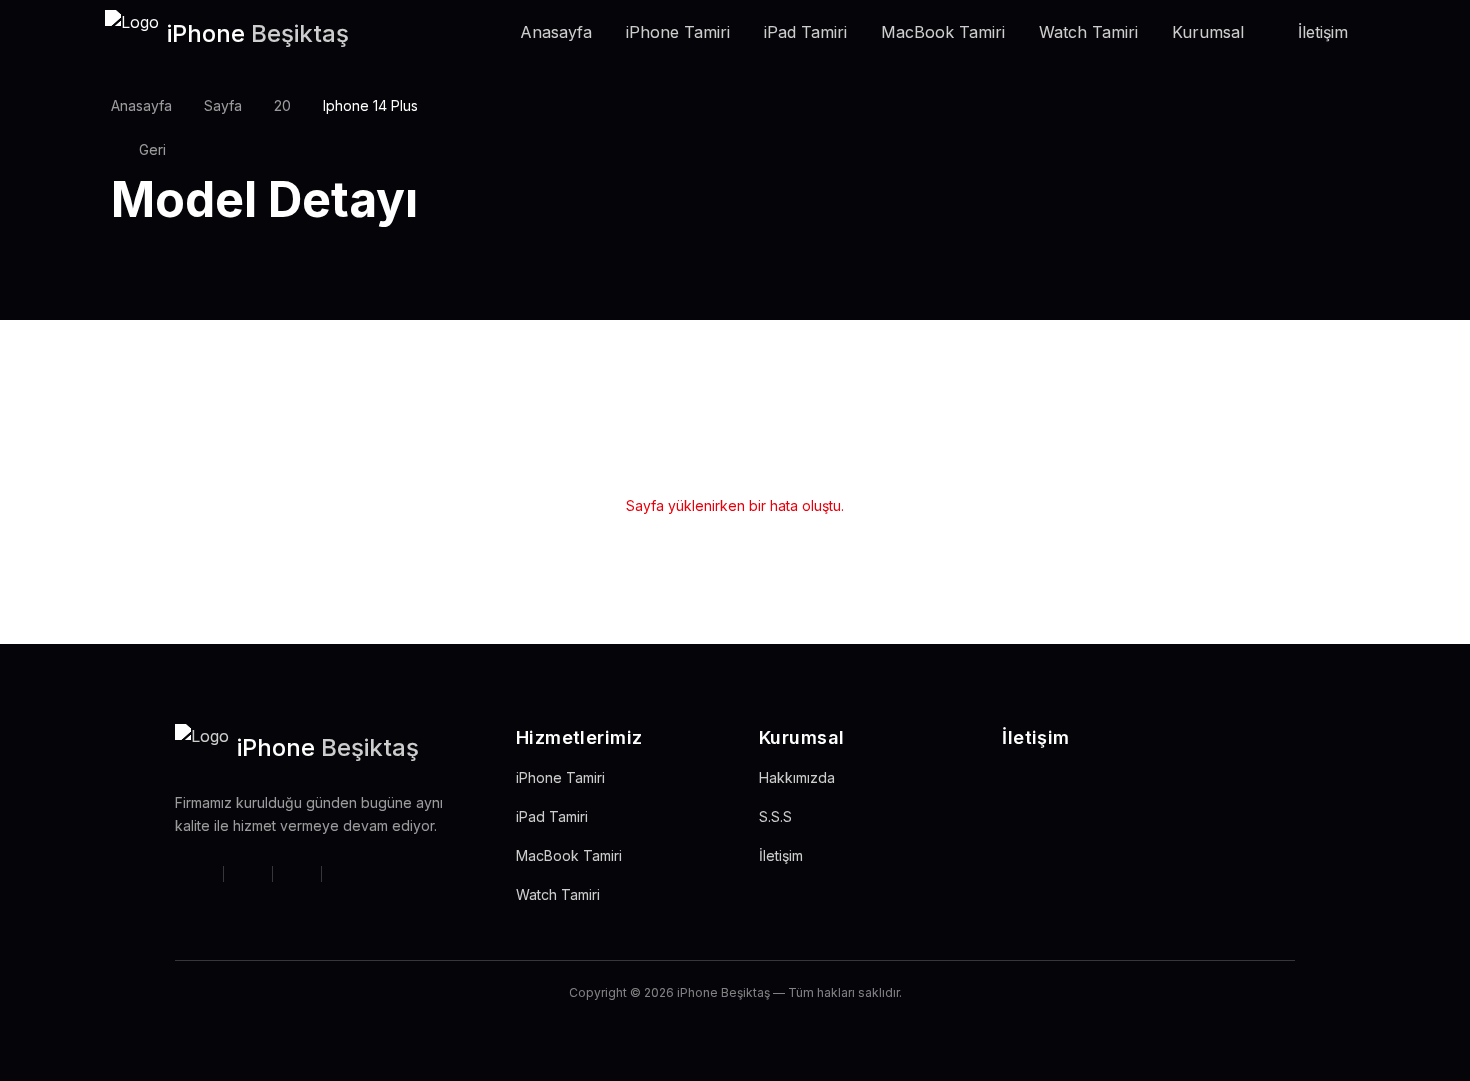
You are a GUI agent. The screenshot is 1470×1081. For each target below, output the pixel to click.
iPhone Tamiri (678, 32)
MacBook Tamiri (943, 32)
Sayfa (223, 105)
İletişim (1323, 32)
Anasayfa (556, 32)
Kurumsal (1208, 32)
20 (282, 105)
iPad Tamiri (805, 32)
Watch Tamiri (1088, 32)
